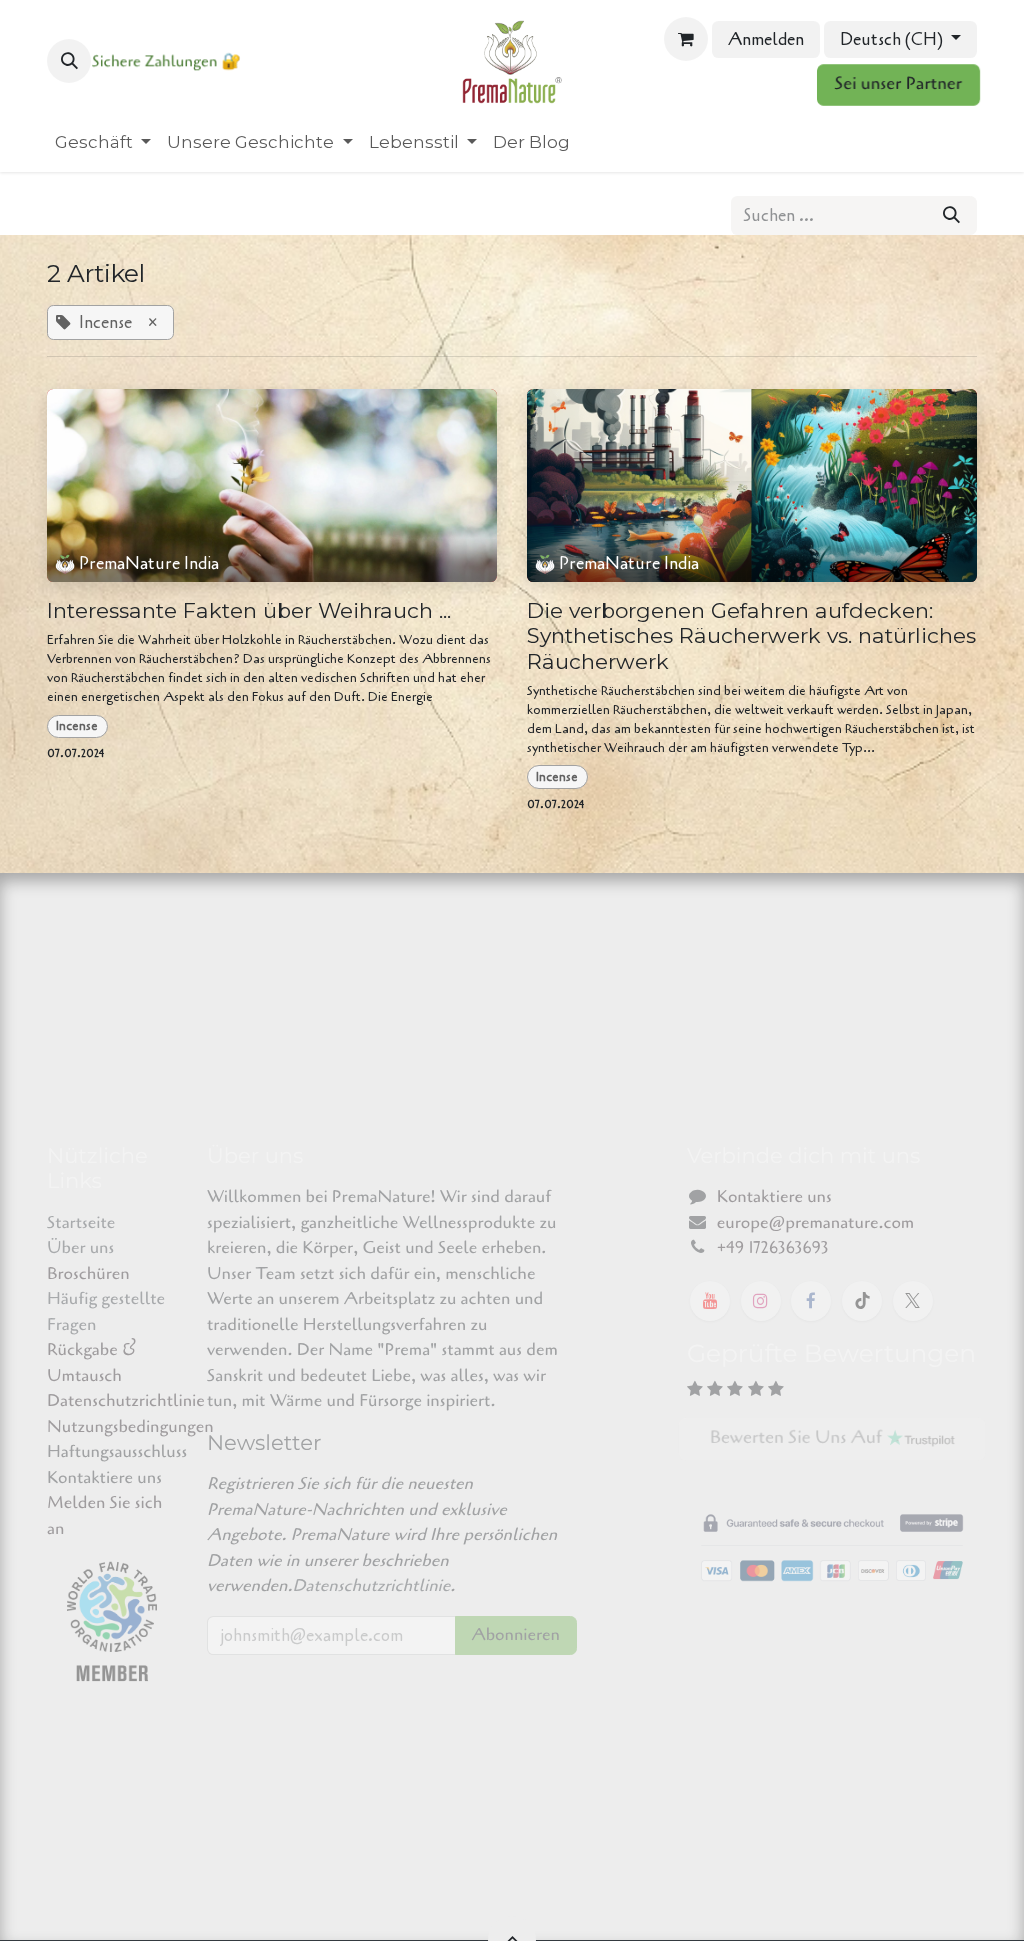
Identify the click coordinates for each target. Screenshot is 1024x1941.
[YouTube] (710, 1301)
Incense (77, 726)
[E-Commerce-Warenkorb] (686, 39)
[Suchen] (951, 216)
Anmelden (766, 39)
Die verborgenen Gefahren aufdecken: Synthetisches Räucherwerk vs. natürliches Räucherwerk (751, 636)
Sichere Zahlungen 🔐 (166, 62)
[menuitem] (103, 143)
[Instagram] (761, 1301)
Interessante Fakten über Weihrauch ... (249, 610)
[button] (69, 61)
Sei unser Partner (898, 84)
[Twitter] (913, 1301)
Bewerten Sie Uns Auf (800, 1438)
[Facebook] (811, 1301)
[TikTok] (862, 1301)
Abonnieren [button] (516, 1635)
